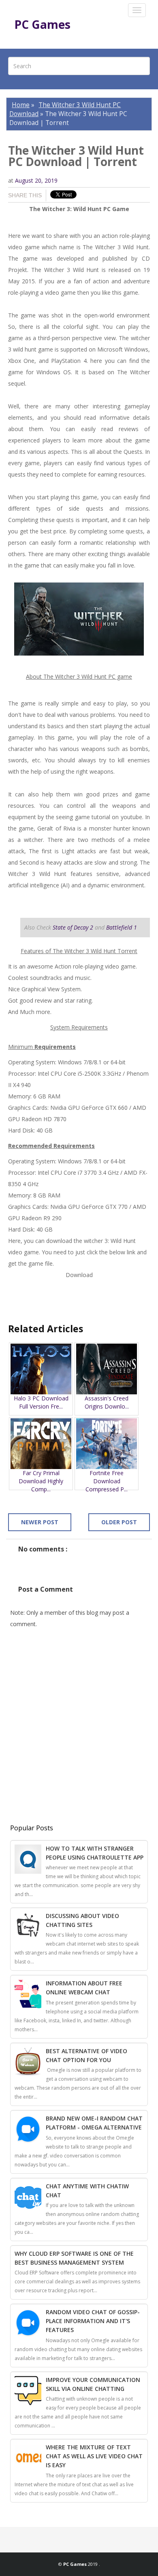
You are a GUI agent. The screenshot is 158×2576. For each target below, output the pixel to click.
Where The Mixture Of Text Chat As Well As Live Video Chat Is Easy (94, 2456)
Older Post (119, 1522)
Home (21, 105)
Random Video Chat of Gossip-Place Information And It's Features (93, 2321)
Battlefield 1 (122, 927)
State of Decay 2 (73, 927)
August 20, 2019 (36, 180)
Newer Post (40, 1522)
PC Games (42, 24)
